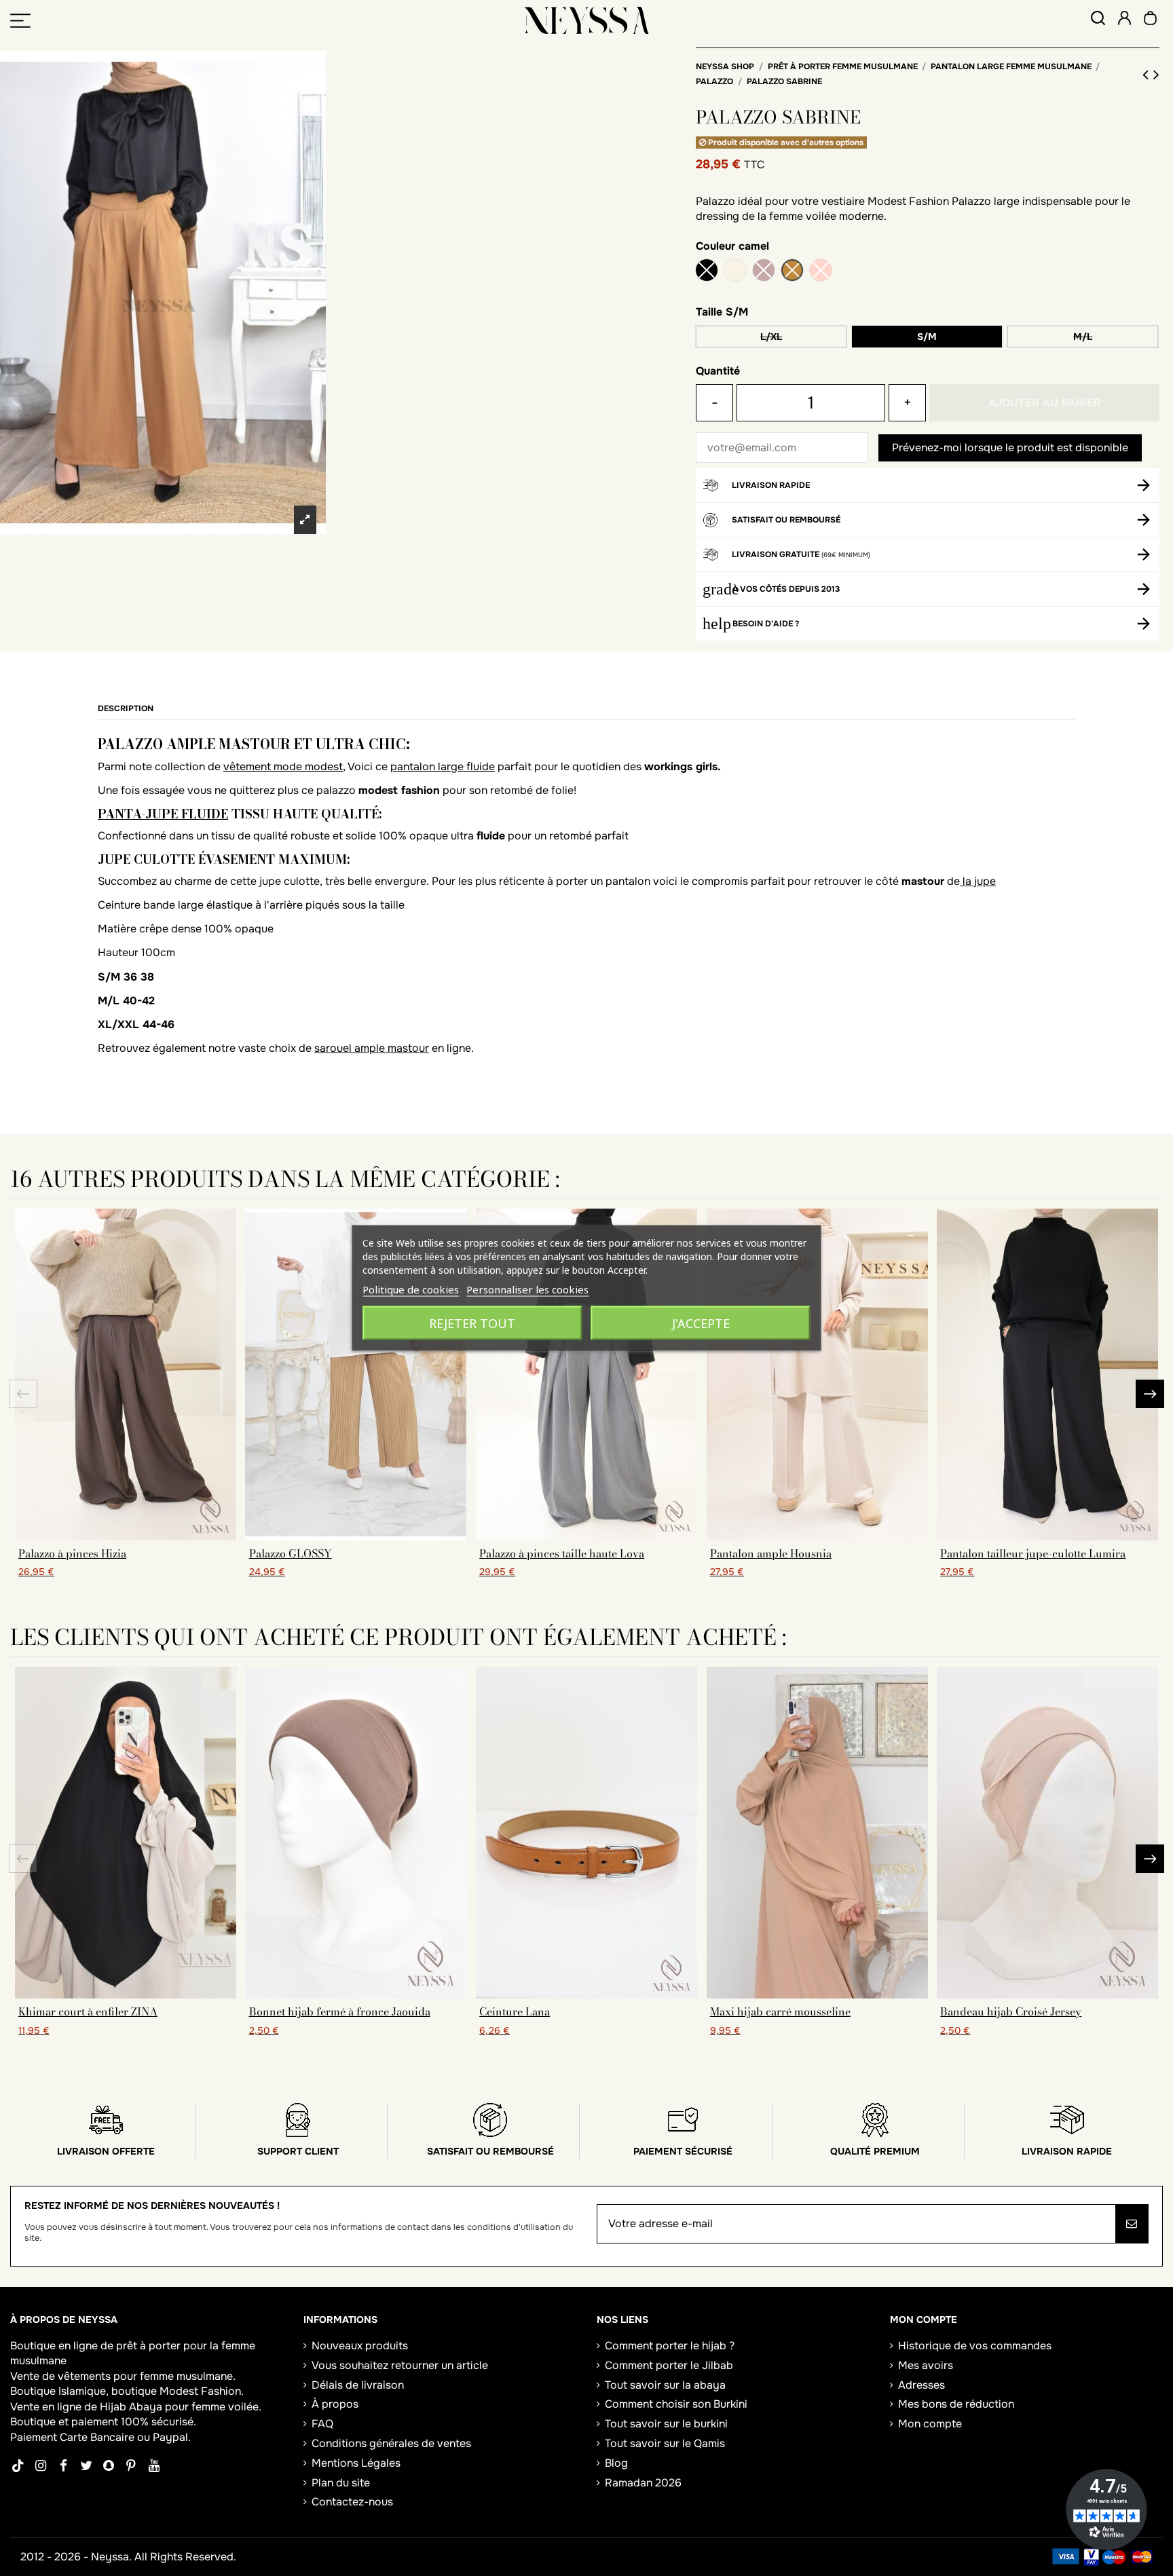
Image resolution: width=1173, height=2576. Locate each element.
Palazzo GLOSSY (291, 1553)
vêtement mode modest (283, 766)
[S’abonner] (1132, 2224)
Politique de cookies (411, 1289)
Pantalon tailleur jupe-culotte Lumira (1033, 1553)
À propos (335, 2404)
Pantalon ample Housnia (771, 1553)
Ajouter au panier (1045, 403)
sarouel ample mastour (372, 1048)
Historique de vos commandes (975, 2346)
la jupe (978, 881)
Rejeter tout (472, 1323)
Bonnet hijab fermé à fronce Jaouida (340, 2011)
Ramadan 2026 (643, 2483)
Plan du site (341, 2483)
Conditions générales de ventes (391, 2443)
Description (126, 708)
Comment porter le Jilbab (669, 2365)
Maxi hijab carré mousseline (780, 2011)
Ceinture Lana (515, 2011)
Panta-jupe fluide (163, 814)
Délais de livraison (358, 2385)
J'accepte (701, 1323)
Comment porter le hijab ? (670, 2346)
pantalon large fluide (443, 766)
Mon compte (930, 2424)
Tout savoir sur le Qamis (665, 2443)
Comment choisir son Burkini (676, 2404)
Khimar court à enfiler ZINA (88, 2011)
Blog (616, 2463)
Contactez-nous (352, 2502)
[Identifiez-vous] (1124, 20)
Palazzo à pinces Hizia (72, 1553)
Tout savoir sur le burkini (666, 2424)
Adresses (921, 2385)
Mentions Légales (356, 2463)
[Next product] (1156, 75)
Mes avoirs (926, 2365)
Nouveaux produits (360, 2346)
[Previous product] (1148, 75)
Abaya (146, 2407)
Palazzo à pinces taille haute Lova (562, 1553)
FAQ (322, 2424)
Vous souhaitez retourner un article (400, 2365)
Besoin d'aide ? (766, 624)
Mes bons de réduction (956, 2404)
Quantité (718, 371)
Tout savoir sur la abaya (665, 2385)
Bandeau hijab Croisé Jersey (1011, 2011)
